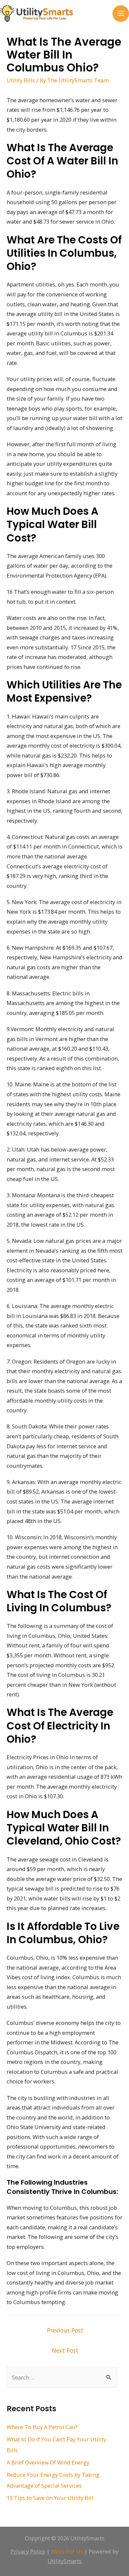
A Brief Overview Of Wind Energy (48, 2462)
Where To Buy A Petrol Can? (42, 2427)
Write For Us (67, 2551)
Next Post (65, 2350)
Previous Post (65, 2330)
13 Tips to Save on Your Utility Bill (50, 2498)
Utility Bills (21, 80)
